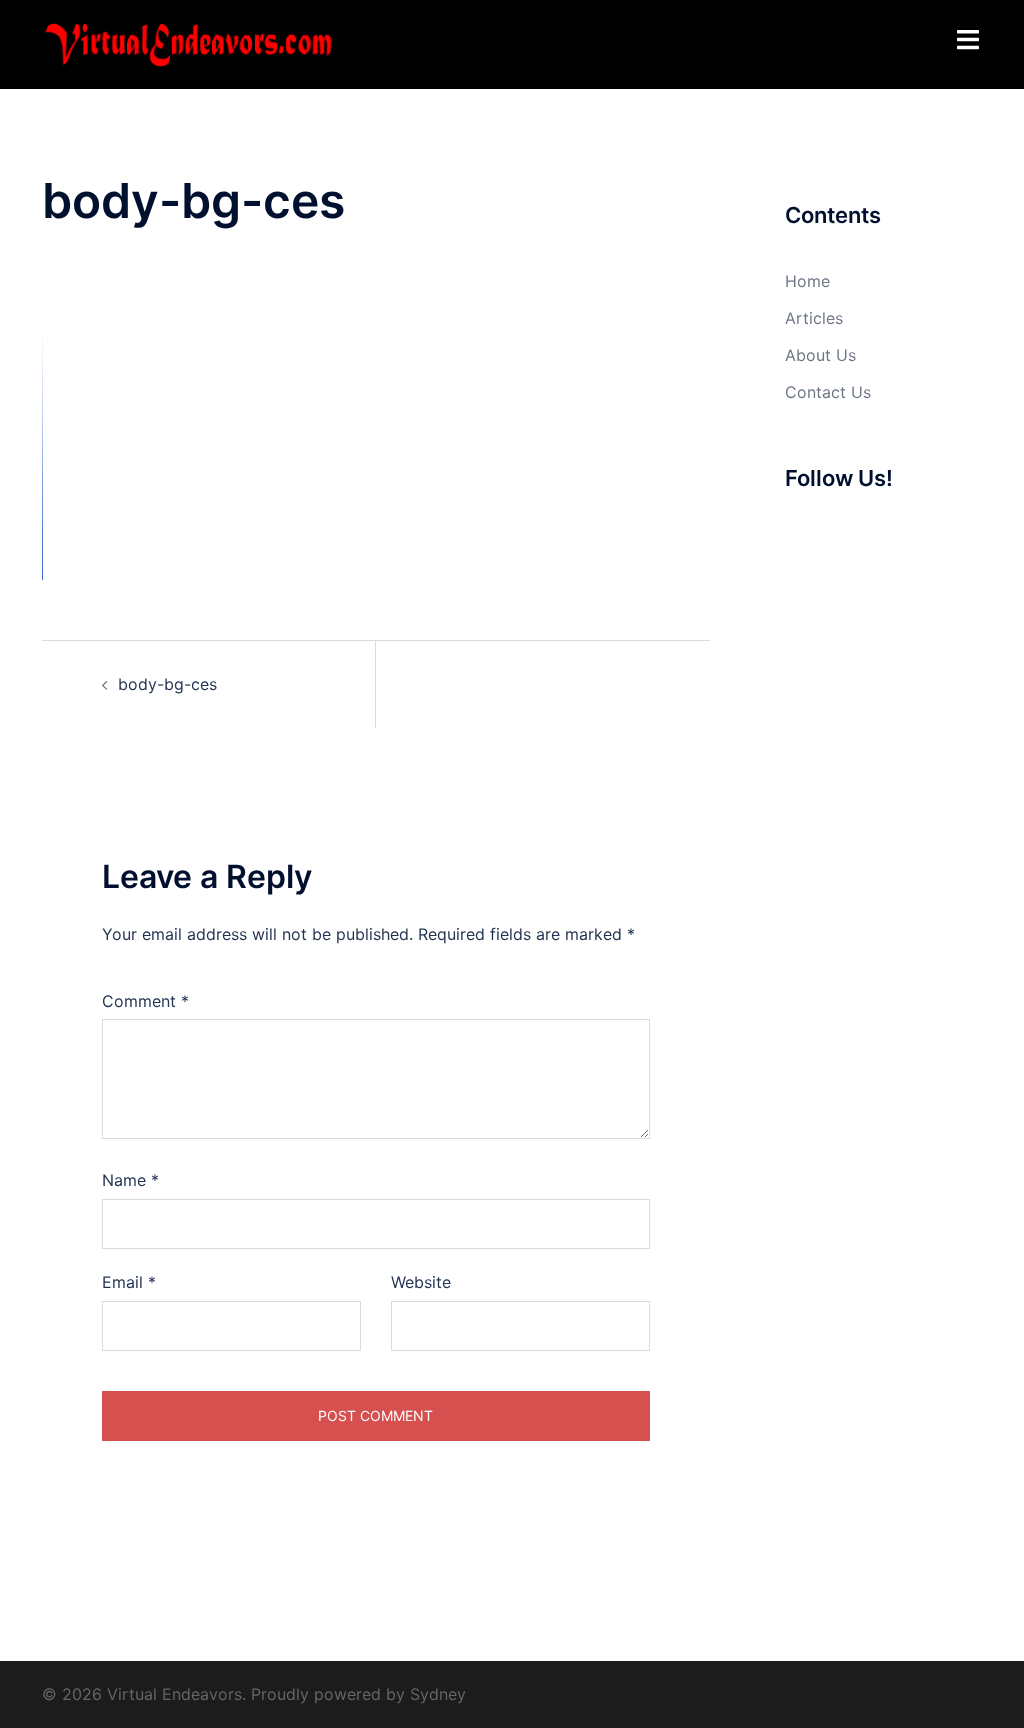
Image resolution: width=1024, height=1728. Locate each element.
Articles (814, 318)
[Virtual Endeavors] (188, 43)
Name (130, 1180)
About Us (820, 355)
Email (129, 1282)
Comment (145, 1001)
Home (807, 281)
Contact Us (828, 392)
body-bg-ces (167, 684)
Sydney (438, 1694)
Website (421, 1282)
